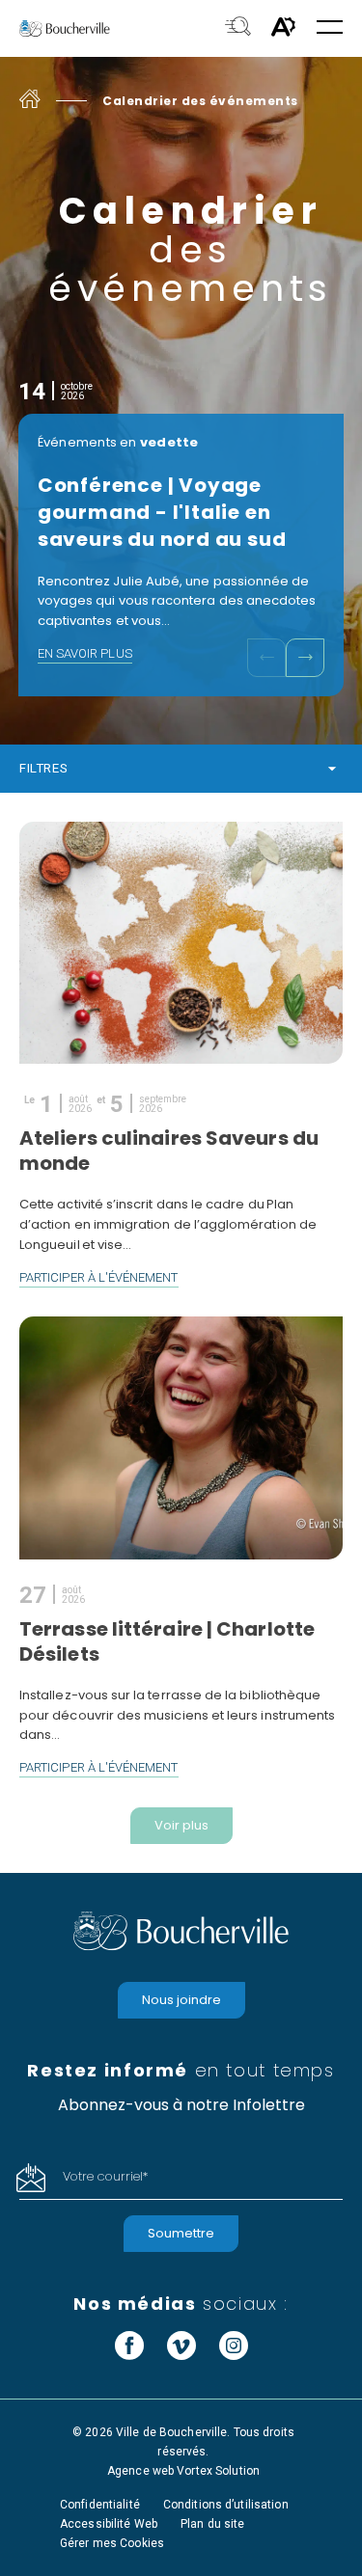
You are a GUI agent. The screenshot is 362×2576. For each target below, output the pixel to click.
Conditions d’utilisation (226, 2505)
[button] (330, 28)
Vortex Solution (218, 2471)
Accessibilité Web (109, 2524)
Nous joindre (181, 2000)
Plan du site (212, 2524)
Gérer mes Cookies (112, 2543)
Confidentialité (100, 2505)
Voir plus (181, 1825)
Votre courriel (105, 2176)
